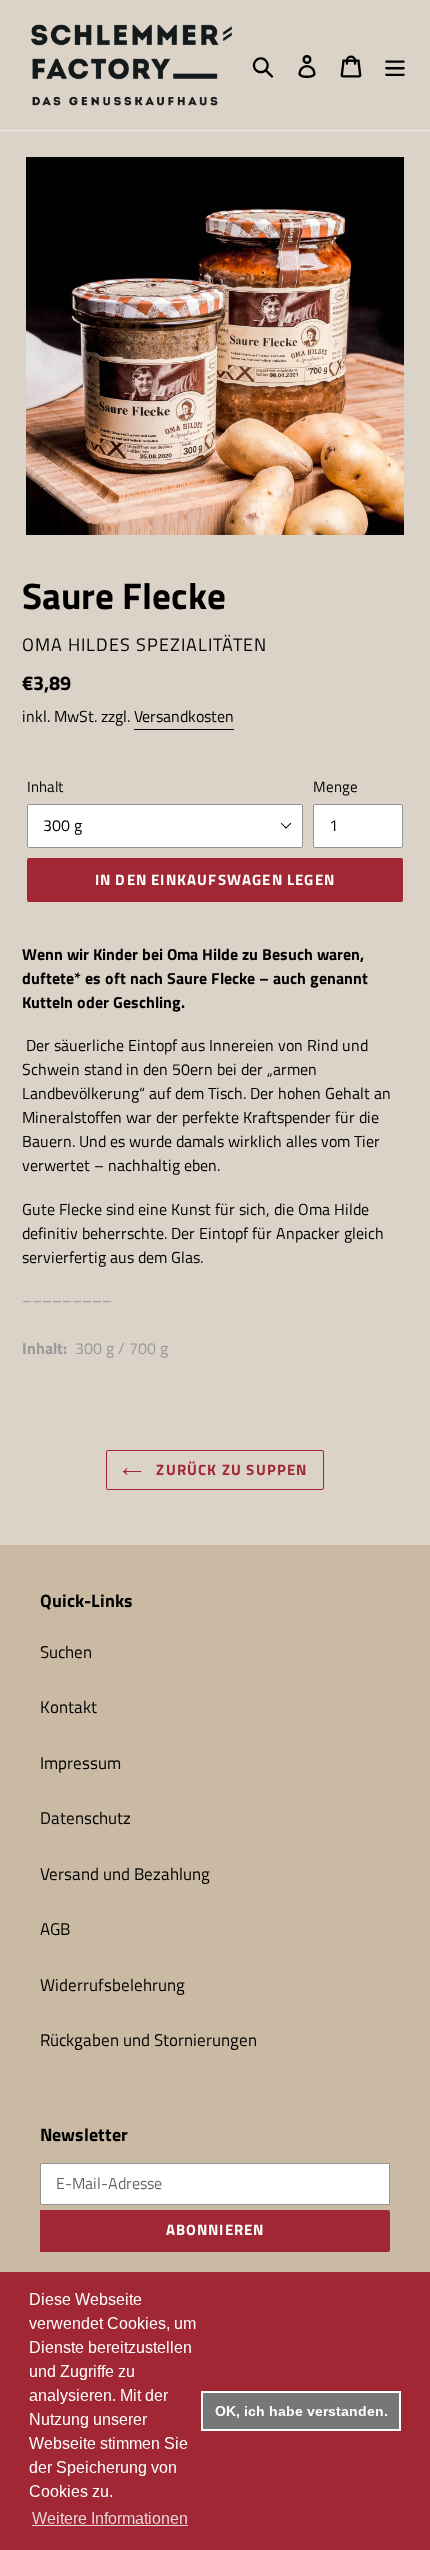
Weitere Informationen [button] (110, 2518)
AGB (55, 1929)
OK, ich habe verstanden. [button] (301, 2411)
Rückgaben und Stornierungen (148, 2040)
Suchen (66, 1652)
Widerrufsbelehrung (112, 1985)
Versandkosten (184, 716)
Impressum (80, 1763)
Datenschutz (85, 1818)
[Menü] (395, 65)
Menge (335, 787)
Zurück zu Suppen (229, 1469)
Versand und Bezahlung (125, 1874)
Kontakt (68, 1707)
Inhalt (45, 787)
